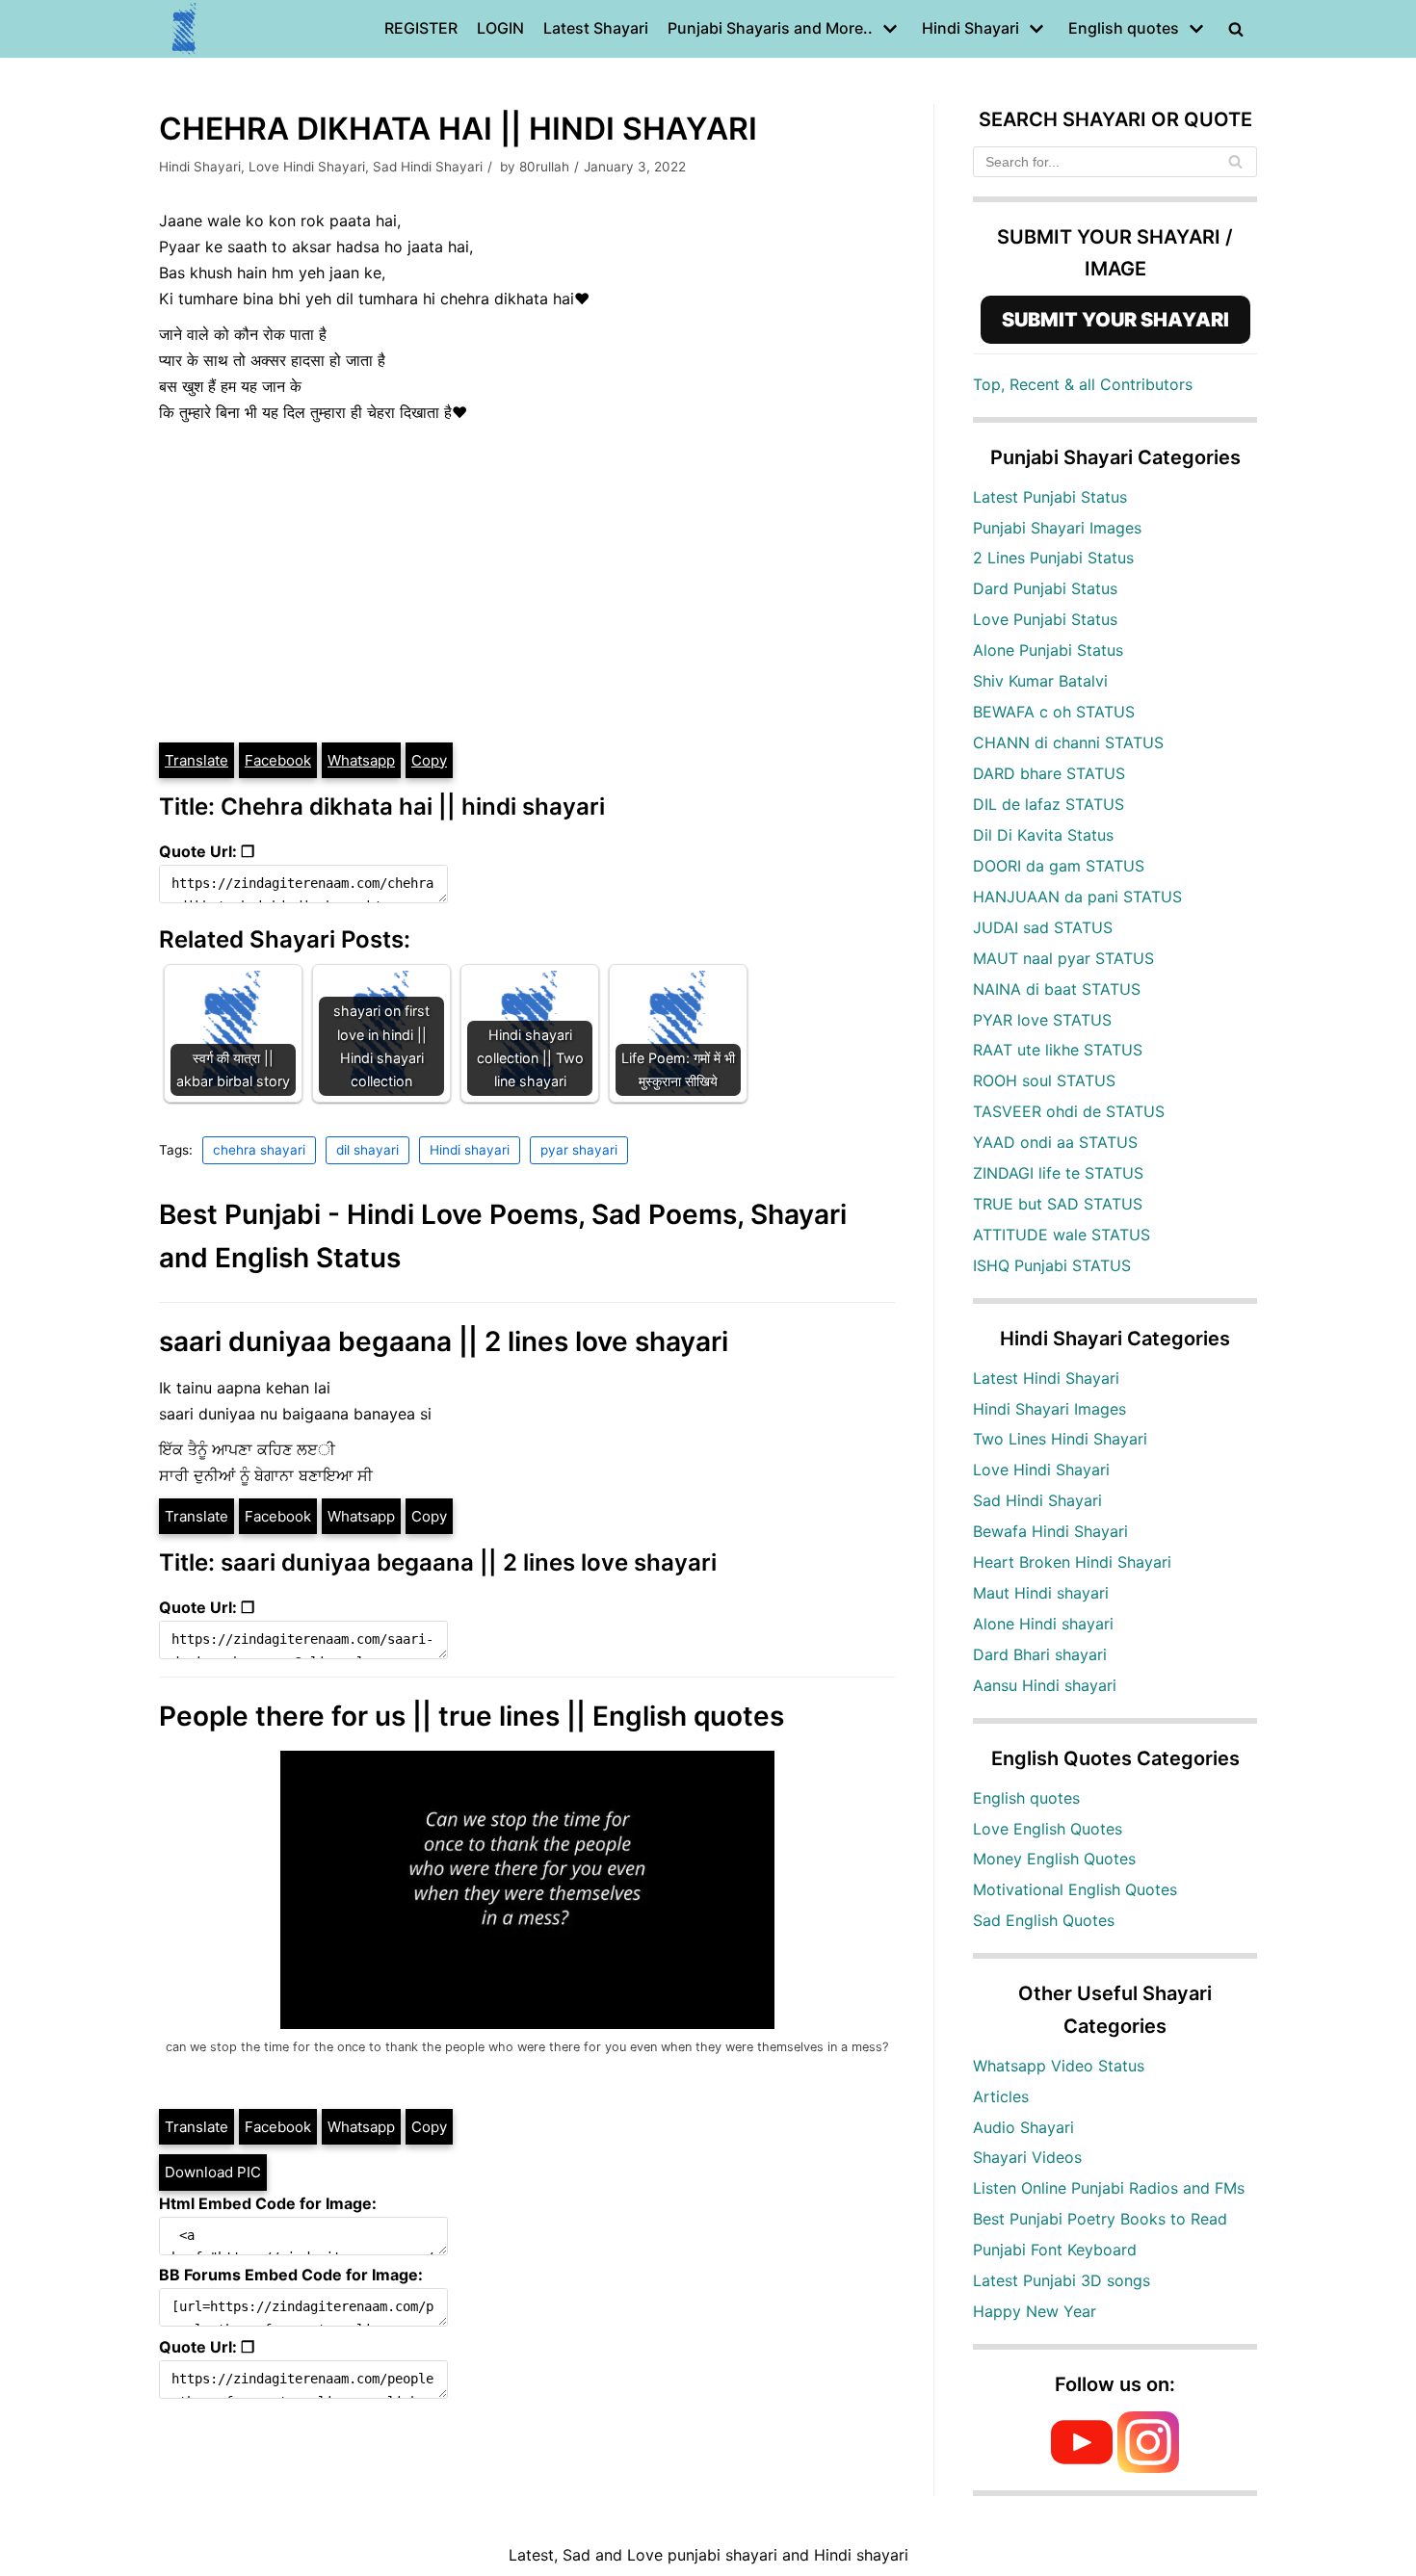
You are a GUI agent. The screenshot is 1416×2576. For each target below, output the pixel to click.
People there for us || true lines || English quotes (472, 1716)
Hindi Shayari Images (1049, 1409)
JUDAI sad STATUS (1043, 927)
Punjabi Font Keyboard (1055, 2250)
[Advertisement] (527, 596)
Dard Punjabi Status (1045, 588)
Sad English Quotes (1044, 1920)
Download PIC (213, 2172)
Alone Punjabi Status (1048, 650)
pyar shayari (579, 1150)
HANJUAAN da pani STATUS (1077, 897)
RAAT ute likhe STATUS (1058, 1050)
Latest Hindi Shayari (1046, 1378)
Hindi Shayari (200, 167)
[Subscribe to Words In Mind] (1082, 2467)
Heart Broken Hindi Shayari (1072, 1562)
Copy (429, 760)
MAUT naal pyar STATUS (1063, 958)
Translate (197, 760)
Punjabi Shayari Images (1057, 528)
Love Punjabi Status (1045, 619)
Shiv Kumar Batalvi (1040, 681)
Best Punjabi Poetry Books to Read (1100, 2219)
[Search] (1235, 162)
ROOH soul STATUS (1044, 1080)
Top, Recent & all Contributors (1083, 384)
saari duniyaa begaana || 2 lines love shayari (444, 1341)
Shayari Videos (1027, 2157)
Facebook (278, 760)
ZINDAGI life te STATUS (1058, 1173)
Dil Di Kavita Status (1043, 835)
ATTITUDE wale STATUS (1062, 1235)
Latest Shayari (596, 28)
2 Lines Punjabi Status (1053, 558)
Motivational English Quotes (1075, 1889)
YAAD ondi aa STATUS (1055, 1142)
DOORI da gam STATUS (1059, 866)
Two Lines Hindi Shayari (1060, 1439)
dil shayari (367, 1150)
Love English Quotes (1048, 1829)
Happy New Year (1035, 2311)
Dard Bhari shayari (1040, 1654)
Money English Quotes (1054, 1859)
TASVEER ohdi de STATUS (1069, 1111)
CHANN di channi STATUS (1068, 742)
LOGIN (500, 28)
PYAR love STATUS (1042, 1020)
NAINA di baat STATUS (1057, 989)
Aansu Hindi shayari (1045, 1685)
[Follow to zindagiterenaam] (1148, 2467)
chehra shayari (259, 1150)
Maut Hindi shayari (1041, 1593)
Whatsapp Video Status (1059, 2066)
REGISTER (421, 28)
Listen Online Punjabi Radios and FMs (1109, 2188)
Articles (1001, 2096)
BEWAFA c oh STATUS (1054, 712)
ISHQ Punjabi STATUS (1052, 1265)
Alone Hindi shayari (1043, 1624)
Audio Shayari (1023, 2127)
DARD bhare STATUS (1049, 773)
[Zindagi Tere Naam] (185, 29)
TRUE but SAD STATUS (1058, 1204)
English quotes (1026, 1798)
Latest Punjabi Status (1050, 497)
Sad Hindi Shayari (428, 167)
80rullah (544, 167)
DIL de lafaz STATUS (1049, 804)
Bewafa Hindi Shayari (1050, 1531)
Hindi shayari (470, 1150)
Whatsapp (361, 760)
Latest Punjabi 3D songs (1062, 2280)
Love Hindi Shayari (307, 167)
